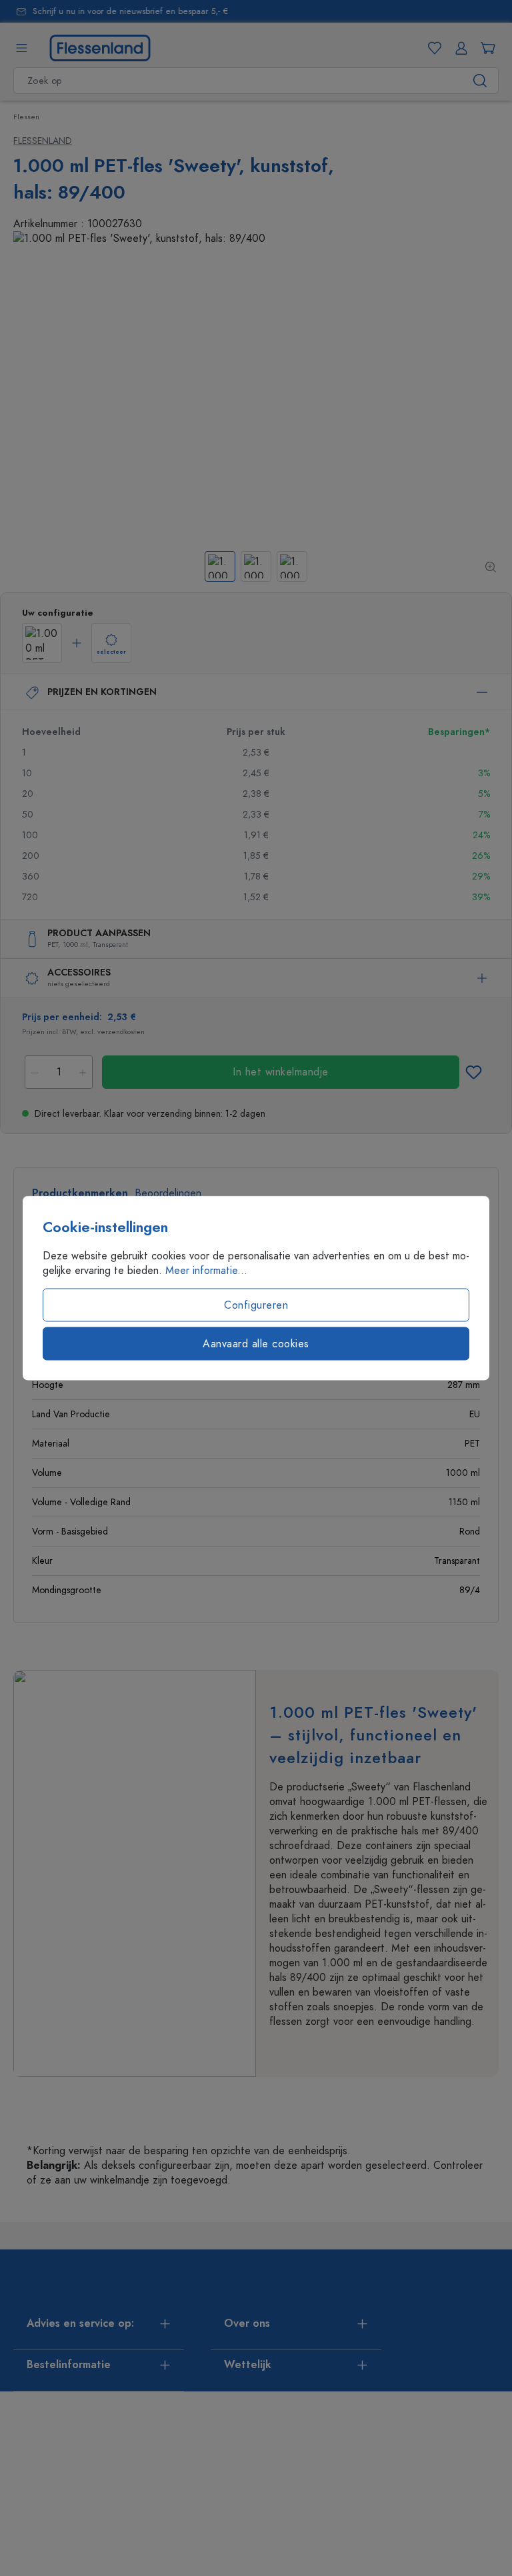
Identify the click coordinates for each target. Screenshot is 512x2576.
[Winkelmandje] (485, 48)
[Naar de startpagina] (100, 47)
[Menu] (21, 48)
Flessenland (43, 141)
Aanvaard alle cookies (256, 1344)
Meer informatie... (206, 1271)
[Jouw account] (459, 48)
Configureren (256, 1305)
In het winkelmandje (281, 1072)
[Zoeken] (480, 81)
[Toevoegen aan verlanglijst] (473, 1072)
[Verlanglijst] (432, 48)
